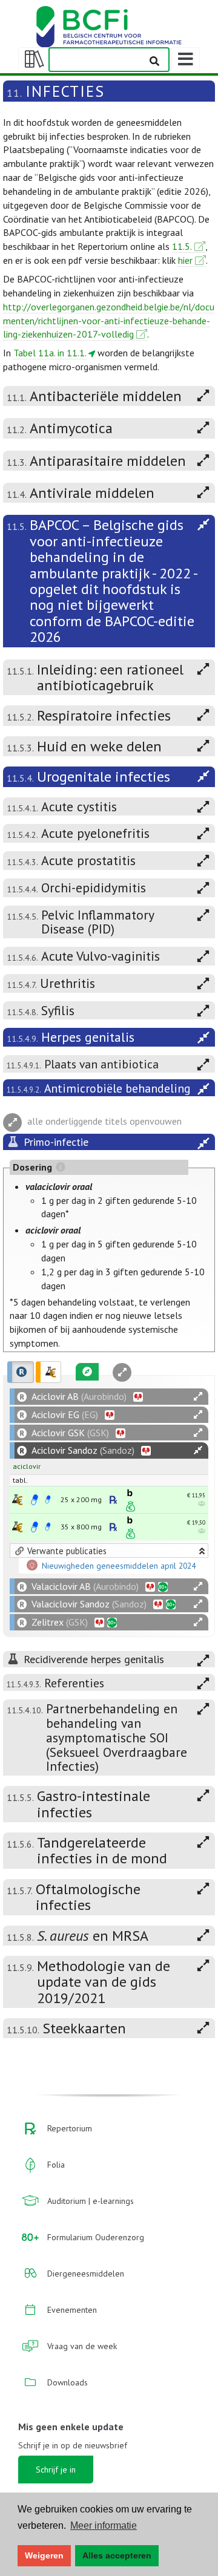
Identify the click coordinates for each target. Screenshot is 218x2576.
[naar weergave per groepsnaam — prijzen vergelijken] (17, 1499)
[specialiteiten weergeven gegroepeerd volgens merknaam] (21, 1372)
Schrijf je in (56, 2470)
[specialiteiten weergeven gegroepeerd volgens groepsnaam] (48, 1372)
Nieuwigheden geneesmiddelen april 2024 (119, 1566)
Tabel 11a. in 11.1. (50, 353)
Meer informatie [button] (104, 2525)
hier (185, 260)
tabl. (20, 1480)
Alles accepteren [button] (117, 2555)
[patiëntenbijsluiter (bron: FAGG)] (48, 1500)
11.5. (182, 246)
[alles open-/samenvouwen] (198, 1397)
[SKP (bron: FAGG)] (35, 1500)
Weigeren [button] (44, 2555)
